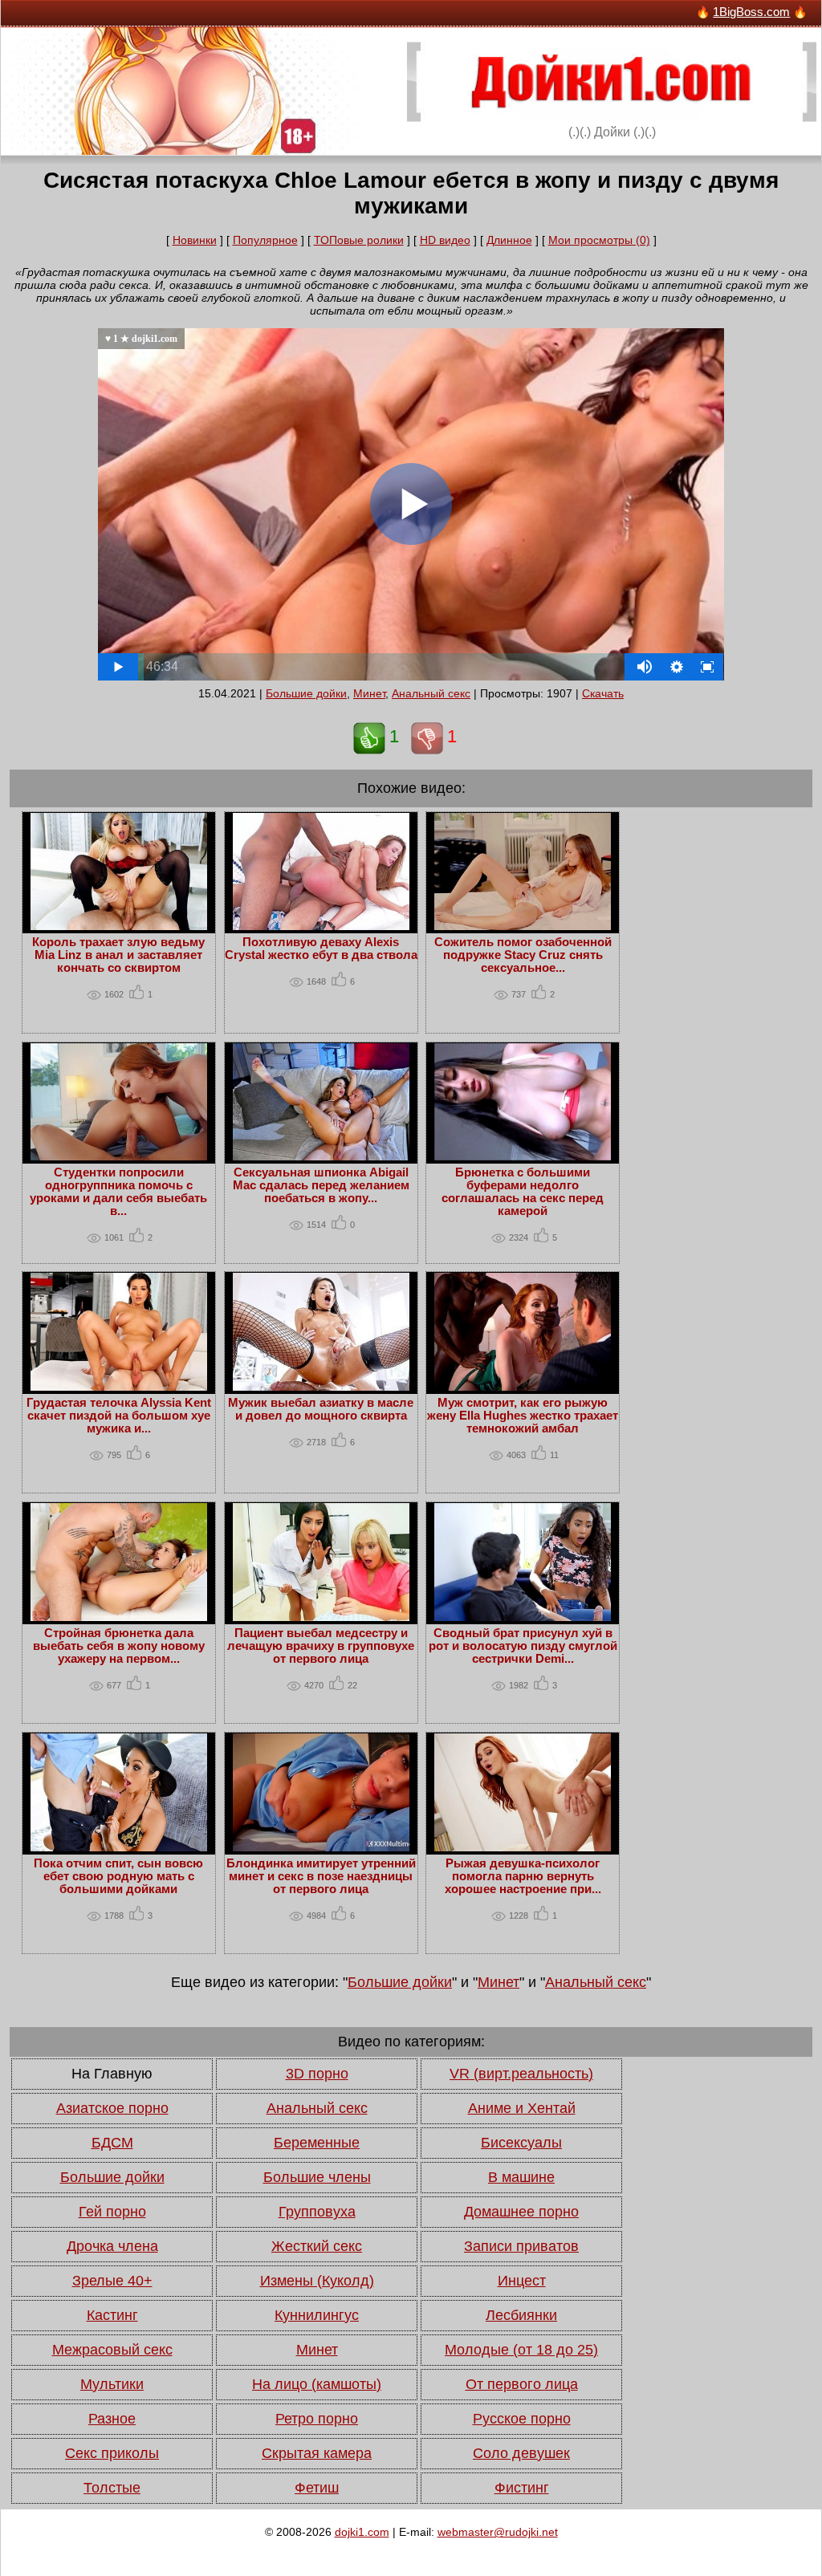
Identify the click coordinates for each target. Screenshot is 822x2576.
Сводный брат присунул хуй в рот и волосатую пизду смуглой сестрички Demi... (523, 1646)
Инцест (522, 2281)
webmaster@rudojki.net (498, 2532)
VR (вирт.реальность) (521, 2074)
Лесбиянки (521, 2315)
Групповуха (317, 2212)
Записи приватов (521, 2246)
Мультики (112, 2384)
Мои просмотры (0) (599, 240)
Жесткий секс (317, 2246)
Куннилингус (317, 2315)
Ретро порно (317, 2419)
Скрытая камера (317, 2453)
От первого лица (522, 2384)
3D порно (317, 2074)
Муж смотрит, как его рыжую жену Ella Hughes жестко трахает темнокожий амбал (523, 1416)
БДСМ (112, 2143)
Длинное (509, 240)
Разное (112, 2419)
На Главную (112, 2074)
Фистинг (522, 2488)
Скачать (603, 693)
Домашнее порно (521, 2212)
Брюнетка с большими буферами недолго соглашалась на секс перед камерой (523, 1192)
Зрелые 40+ (112, 2281)
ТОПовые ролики (359, 240)
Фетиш (317, 2488)
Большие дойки (306, 693)
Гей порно (112, 2212)
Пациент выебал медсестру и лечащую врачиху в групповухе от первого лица (321, 1646)
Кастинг (112, 2315)
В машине (521, 2177)
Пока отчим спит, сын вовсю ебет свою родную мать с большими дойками (118, 1876)
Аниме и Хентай (522, 2108)
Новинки (195, 240)
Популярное (265, 240)
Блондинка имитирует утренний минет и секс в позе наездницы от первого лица (321, 1876)
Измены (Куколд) (317, 2281)
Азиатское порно (112, 2108)
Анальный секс (431, 693)
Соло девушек (521, 2453)
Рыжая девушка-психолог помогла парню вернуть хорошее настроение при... (523, 1876)
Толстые (112, 2488)
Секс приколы (112, 2453)
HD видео (445, 240)
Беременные (317, 2143)
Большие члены (317, 2177)
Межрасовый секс (112, 2350)
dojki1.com (362, 2532)
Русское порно (522, 2419)
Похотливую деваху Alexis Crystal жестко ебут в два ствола (321, 949)
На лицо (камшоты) (317, 2384)
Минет (369, 693)
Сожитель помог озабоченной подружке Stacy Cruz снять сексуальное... (523, 955)
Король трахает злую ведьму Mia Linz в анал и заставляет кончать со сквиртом (118, 955)
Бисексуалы (521, 2143)
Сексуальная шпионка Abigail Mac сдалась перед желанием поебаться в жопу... (321, 1185)
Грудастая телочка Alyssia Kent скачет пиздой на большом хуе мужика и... (119, 1416)
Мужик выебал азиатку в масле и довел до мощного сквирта (321, 1409)
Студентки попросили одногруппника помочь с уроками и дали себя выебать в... (118, 1192)
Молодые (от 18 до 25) (521, 2350)
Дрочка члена (112, 2246)
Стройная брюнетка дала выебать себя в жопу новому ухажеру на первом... (119, 1646)
